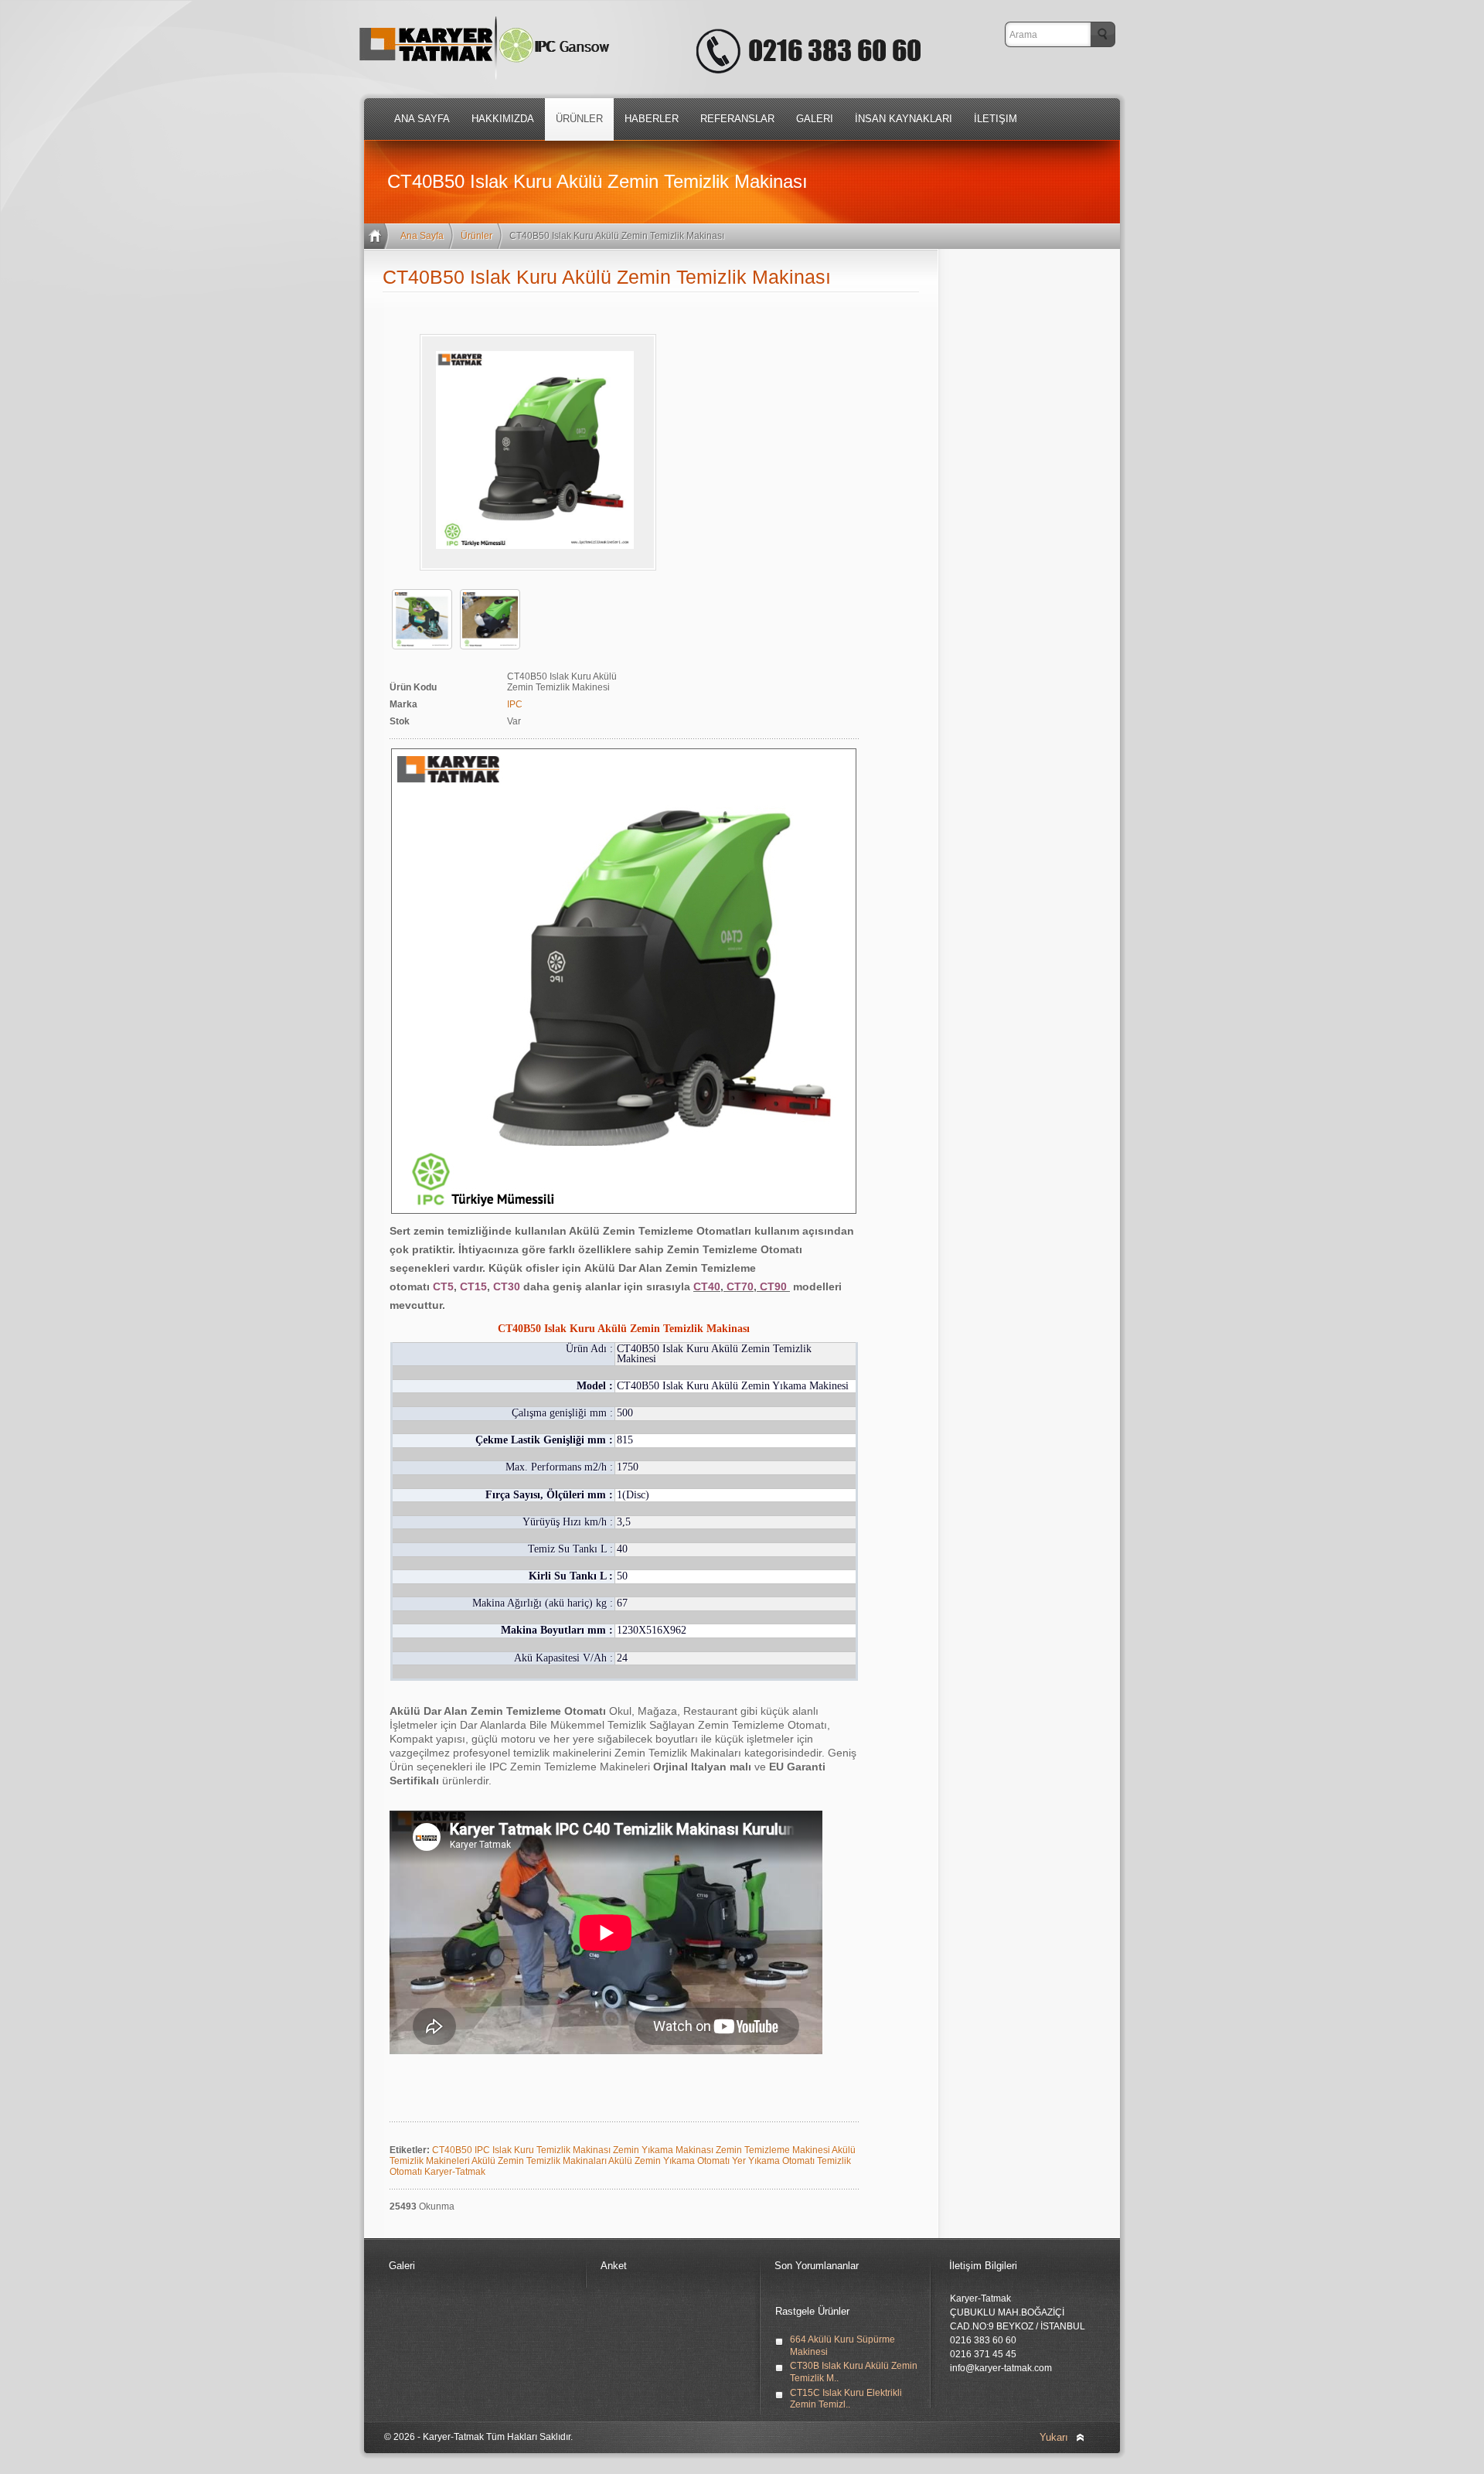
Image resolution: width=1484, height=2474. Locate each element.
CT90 (775, 1286)
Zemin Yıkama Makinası (664, 2150)
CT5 (443, 1286)
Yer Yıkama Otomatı (774, 2161)
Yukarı (1054, 2437)
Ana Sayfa (422, 236)
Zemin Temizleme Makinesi (774, 2150)
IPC (515, 704)
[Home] (378, 236)
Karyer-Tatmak (455, 2172)
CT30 (507, 1286)
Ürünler (477, 236)
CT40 (707, 1286)
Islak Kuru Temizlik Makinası (553, 2150)
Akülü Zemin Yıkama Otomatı (670, 2161)
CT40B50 (453, 2150)
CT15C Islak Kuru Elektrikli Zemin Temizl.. (846, 2399)
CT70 (740, 1286)
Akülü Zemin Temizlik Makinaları (540, 2161)
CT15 (473, 1286)
